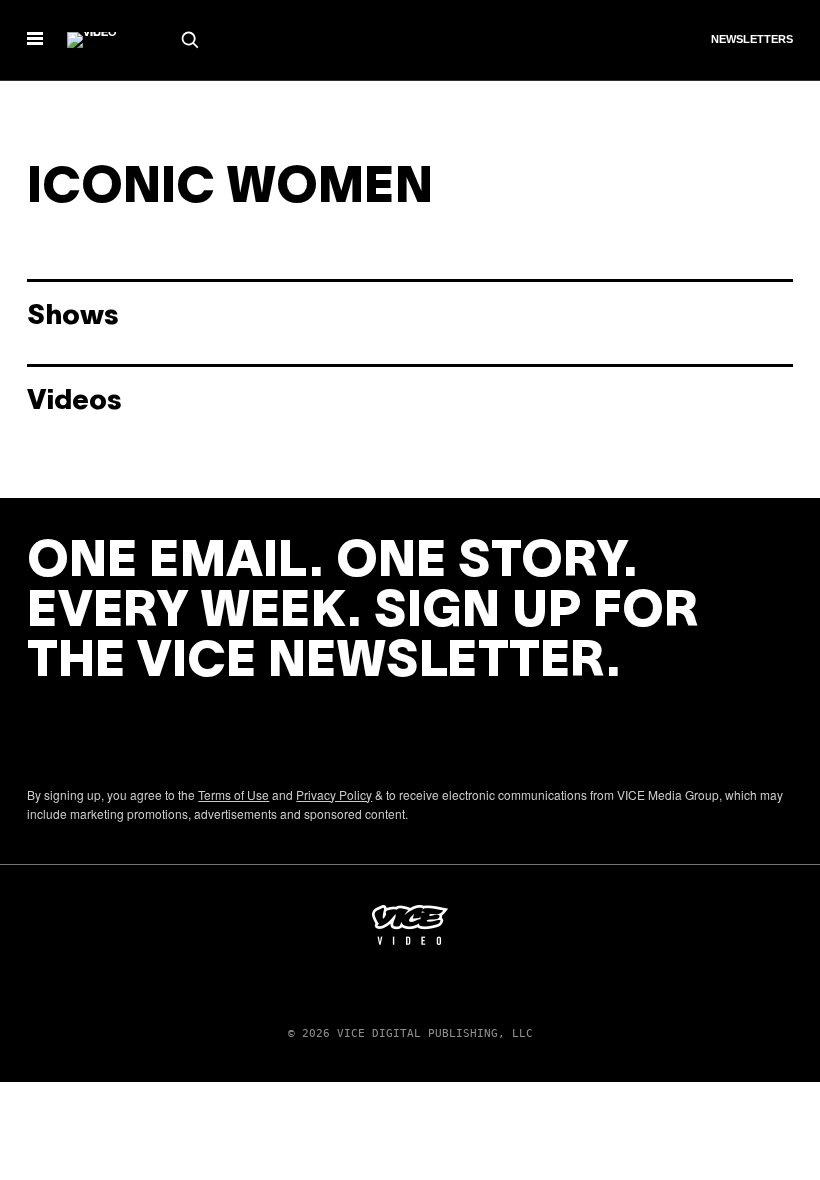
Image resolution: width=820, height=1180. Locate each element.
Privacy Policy (334, 794)
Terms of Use (233, 794)
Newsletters (752, 39)
